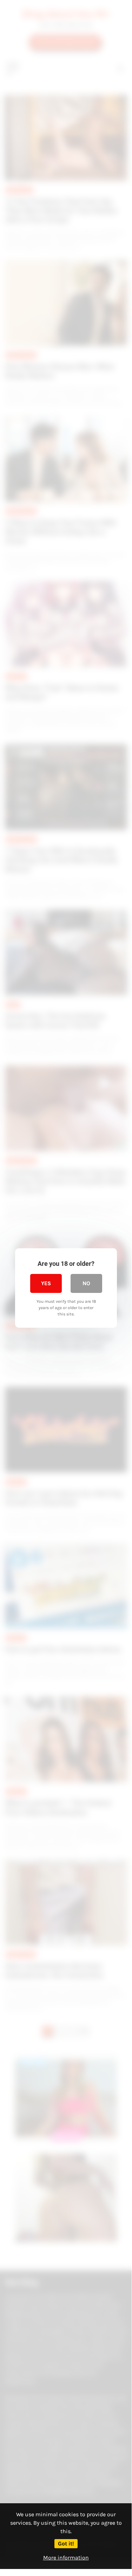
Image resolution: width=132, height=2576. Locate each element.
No (86, 1283)
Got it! (66, 2543)
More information (66, 2558)
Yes (46, 1283)
